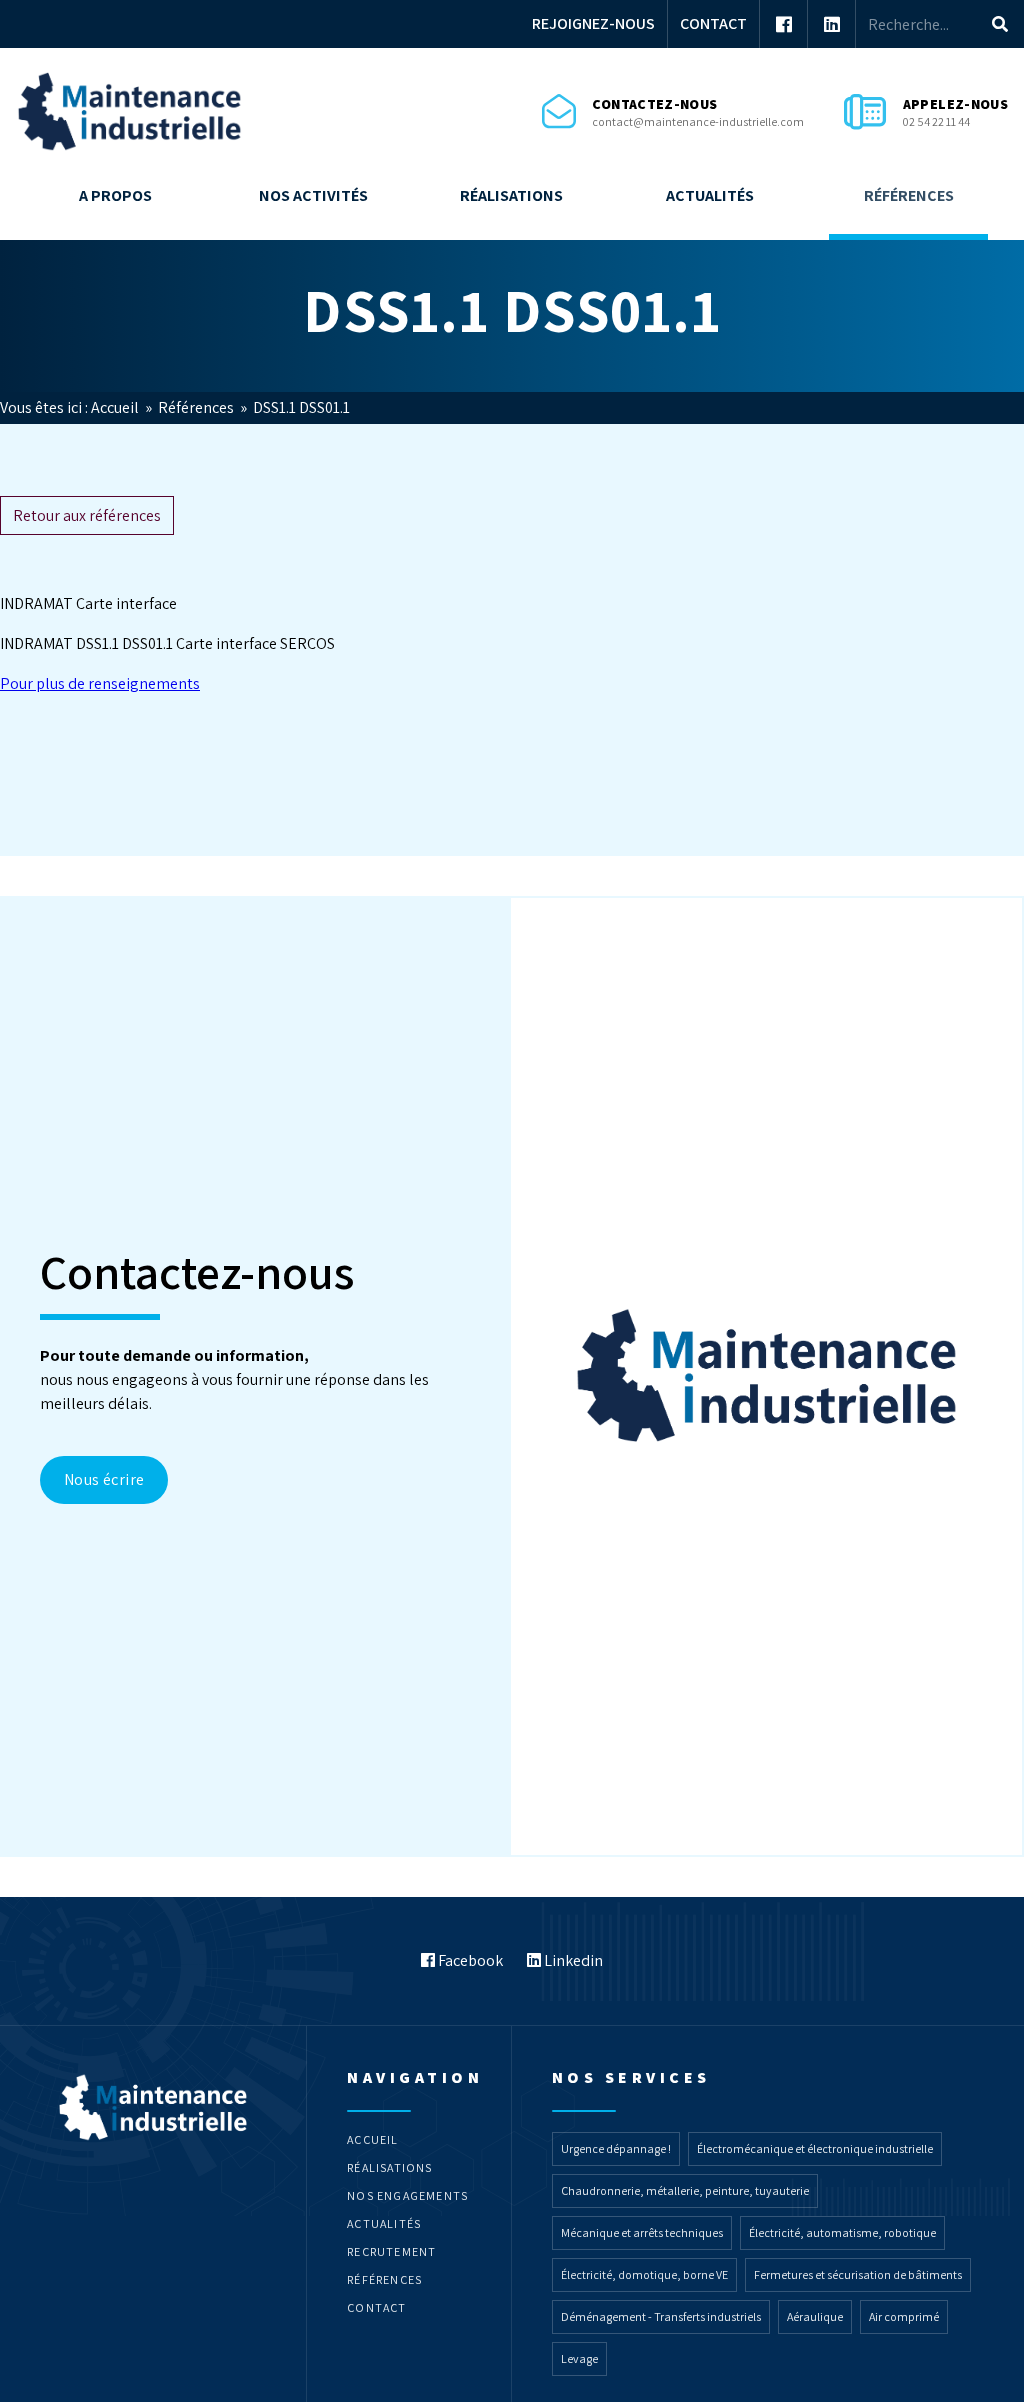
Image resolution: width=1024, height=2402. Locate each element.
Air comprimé (904, 2316)
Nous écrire (104, 1479)
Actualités (710, 195)
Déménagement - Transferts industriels (661, 2316)
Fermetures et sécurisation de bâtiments (858, 2274)
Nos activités (313, 195)
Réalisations (511, 195)
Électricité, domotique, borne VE (644, 2274)
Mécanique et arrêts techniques (642, 2232)
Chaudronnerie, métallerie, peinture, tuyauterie (685, 2190)
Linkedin (572, 1960)
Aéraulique (815, 2316)
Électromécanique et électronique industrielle (815, 2148)
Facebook (469, 1960)
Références (909, 195)
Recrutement (391, 2251)
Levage (579, 2358)
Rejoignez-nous (593, 23)
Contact (713, 23)
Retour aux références (87, 515)
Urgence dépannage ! (616, 2148)
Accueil (116, 407)
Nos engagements (407, 2195)
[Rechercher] (1000, 24)
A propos (115, 195)
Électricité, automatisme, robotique (842, 2232)
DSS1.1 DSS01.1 (301, 407)
